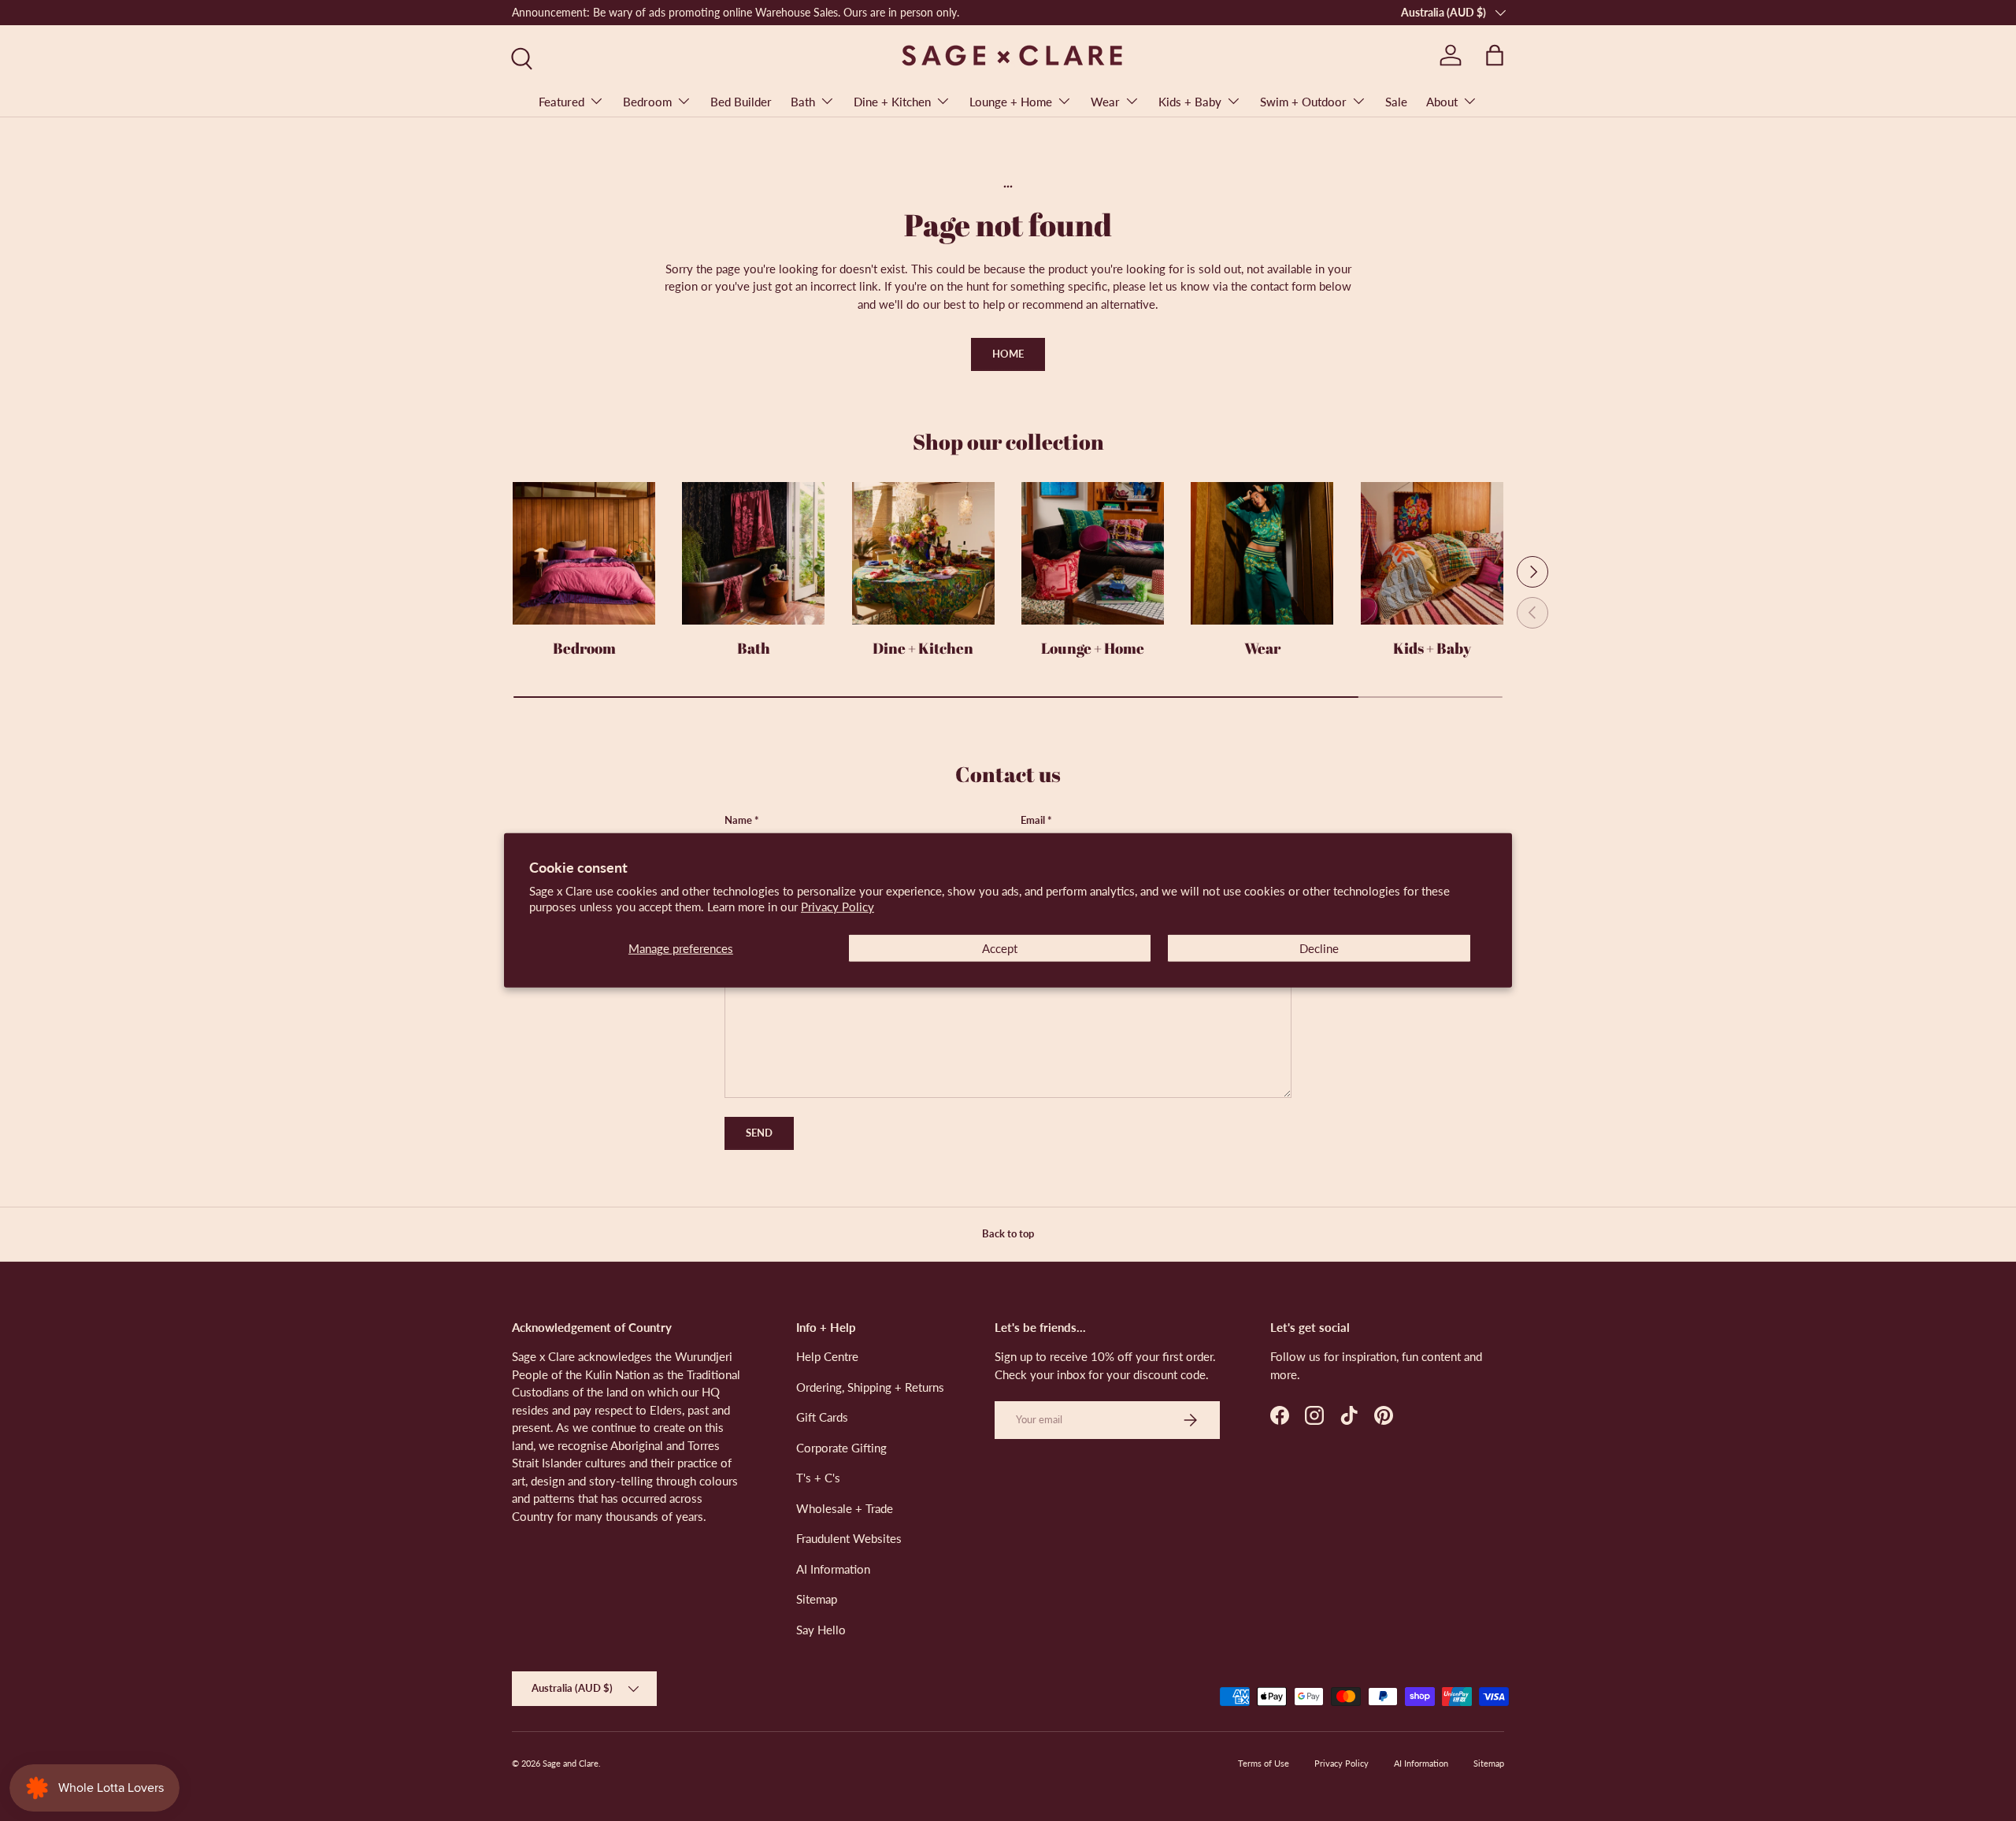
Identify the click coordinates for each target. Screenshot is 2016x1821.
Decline (1319, 948)
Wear (1105, 102)
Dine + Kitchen (892, 102)
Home (1008, 354)
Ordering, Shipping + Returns (870, 1387)
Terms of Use (1264, 1763)
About (1442, 102)
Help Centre (827, 1356)
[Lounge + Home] (1093, 553)
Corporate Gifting (841, 1448)
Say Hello (821, 1630)
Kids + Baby (1190, 102)
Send (759, 1133)
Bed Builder (741, 102)
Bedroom (647, 102)
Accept (1000, 948)
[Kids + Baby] (1432, 553)
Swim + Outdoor (1303, 102)
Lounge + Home (1011, 102)
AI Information (833, 1569)
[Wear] (1262, 553)
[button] (1495, 55)
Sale (1396, 102)
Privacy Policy (838, 907)
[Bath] (753, 553)
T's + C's (818, 1478)
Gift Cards (822, 1417)
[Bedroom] (584, 553)
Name (738, 820)
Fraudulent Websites (849, 1538)
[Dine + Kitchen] (923, 553)
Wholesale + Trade (845, 1508)
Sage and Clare (571, 1763)
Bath (803, 102)
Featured (561, 102)
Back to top (1008, 1233)
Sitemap (817, 1599)
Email (1033, 820)
